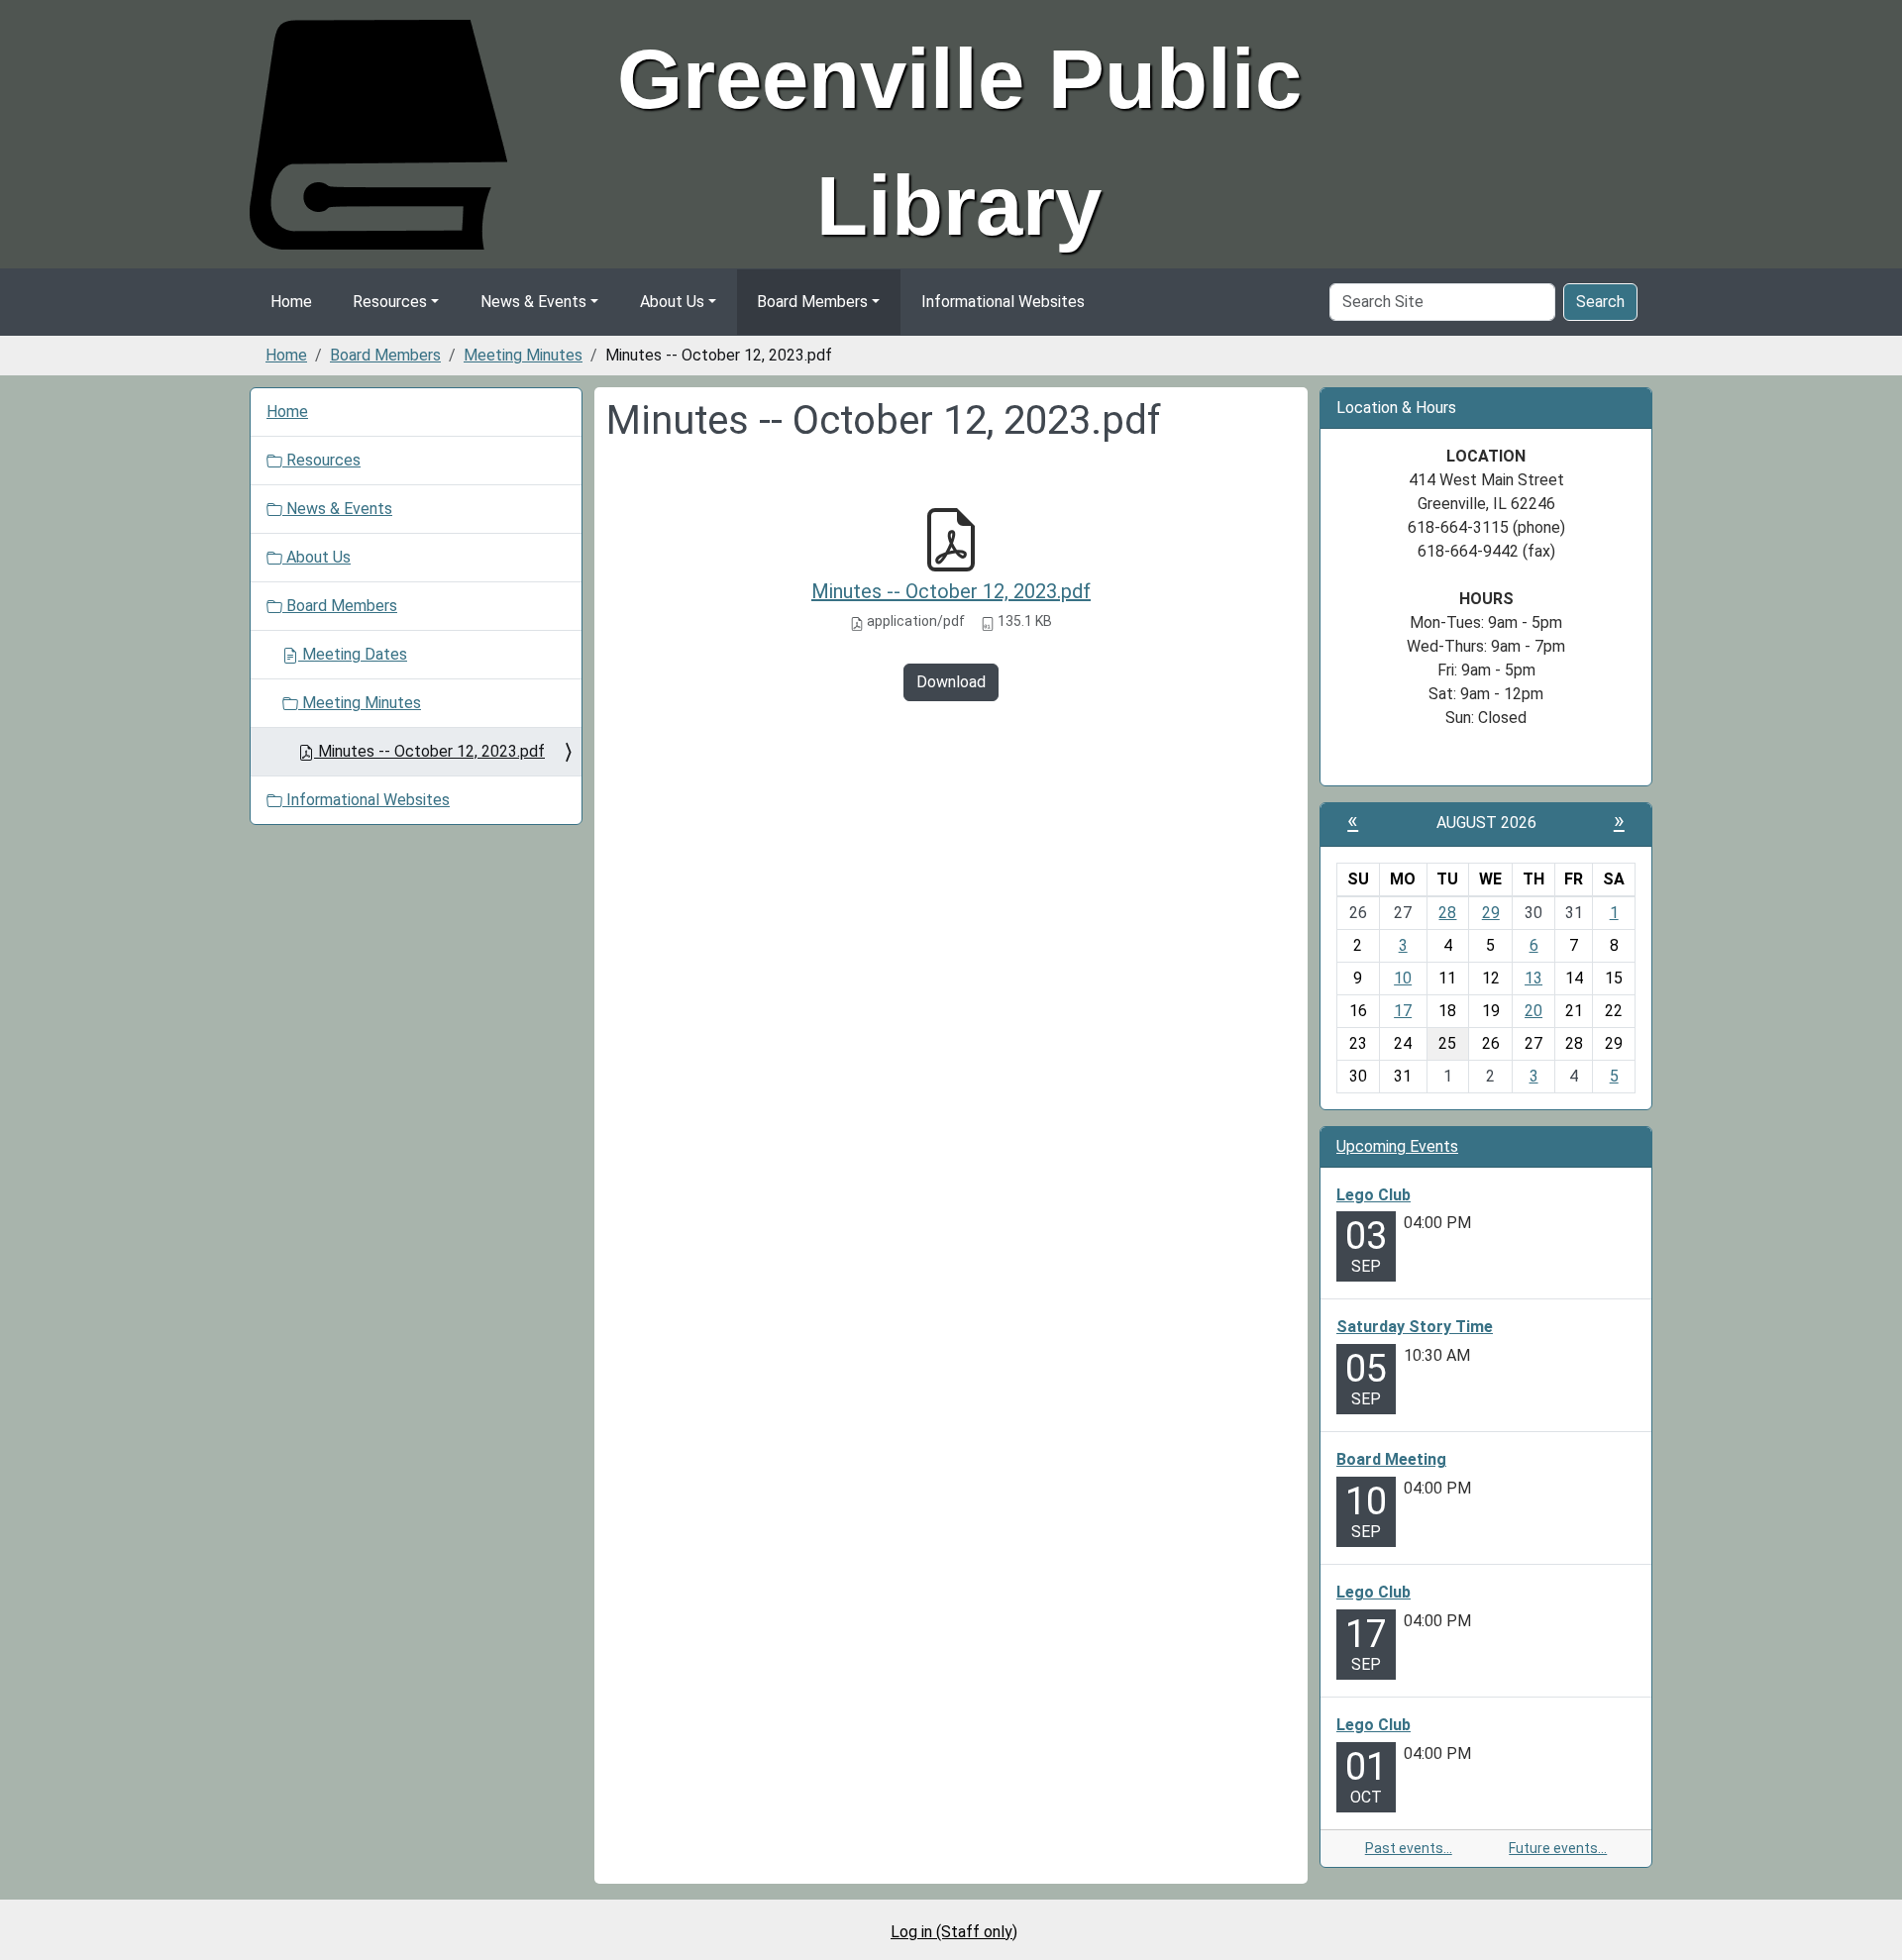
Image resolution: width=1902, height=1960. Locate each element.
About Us (672, 302)
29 (1491, 913)
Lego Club (1374, 1195)
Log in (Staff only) (954, 1932)
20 (1533, 1011)
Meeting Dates (353, 654)
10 (1403, 978)
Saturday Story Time (1415, 1327)
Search (1600, 302)
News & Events (533, 302)
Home (291, 302)
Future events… (1558, 1848)
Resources (390, 302)
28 (1447, 913)
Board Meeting (1391, 1459)
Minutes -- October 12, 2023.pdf (951, 591)
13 (1533, 978)
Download (951, 682)
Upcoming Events (1397, 1146)
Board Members (812, 302)
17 (1403, 1011)
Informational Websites (1003, 302)
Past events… (1409, 1848)
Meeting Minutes (523, 355)
